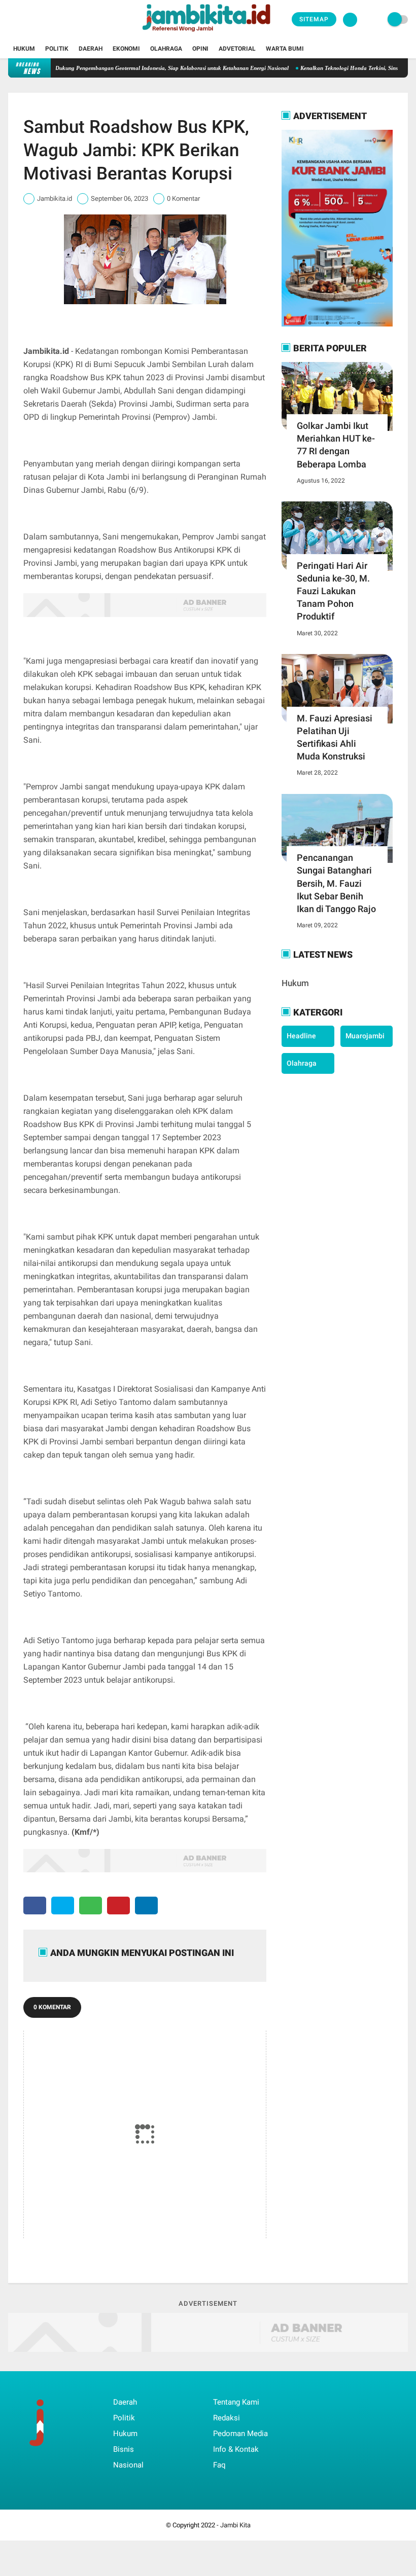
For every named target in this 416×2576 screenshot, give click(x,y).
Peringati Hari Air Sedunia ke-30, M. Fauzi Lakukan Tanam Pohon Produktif (333, 591)
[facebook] (11, 20)
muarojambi (365, 1036)
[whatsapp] (91, 1906)
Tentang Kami (236, 2402)
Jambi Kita (235, 2525)
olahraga (302, 1063)
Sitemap (314, 19)
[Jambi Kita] (208, 33)
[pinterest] (118, 1906)
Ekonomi (126, 49)
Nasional (128, 2465)
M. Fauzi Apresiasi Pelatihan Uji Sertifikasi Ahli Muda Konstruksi (335, 737)
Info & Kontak (236, 2449)
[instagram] (39, 20)
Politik (57, 49)
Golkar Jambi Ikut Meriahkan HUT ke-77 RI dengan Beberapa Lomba (336, 445)
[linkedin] (146, 1906)
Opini (200, 49)
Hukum (24, 49)
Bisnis (124, 2449)
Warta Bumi (285, 49)
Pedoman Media (240, 2434)
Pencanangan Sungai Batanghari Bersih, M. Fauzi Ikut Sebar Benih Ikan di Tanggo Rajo (336, 883)
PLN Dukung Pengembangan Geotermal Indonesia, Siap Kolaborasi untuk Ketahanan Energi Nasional (136, 68)
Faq (219, 2465)
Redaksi (227, 2418)
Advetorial (237, 49)
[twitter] (25, 20)
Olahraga (166, 49)
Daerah (91, 49)
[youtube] (52, 20)
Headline (301, 1036)
